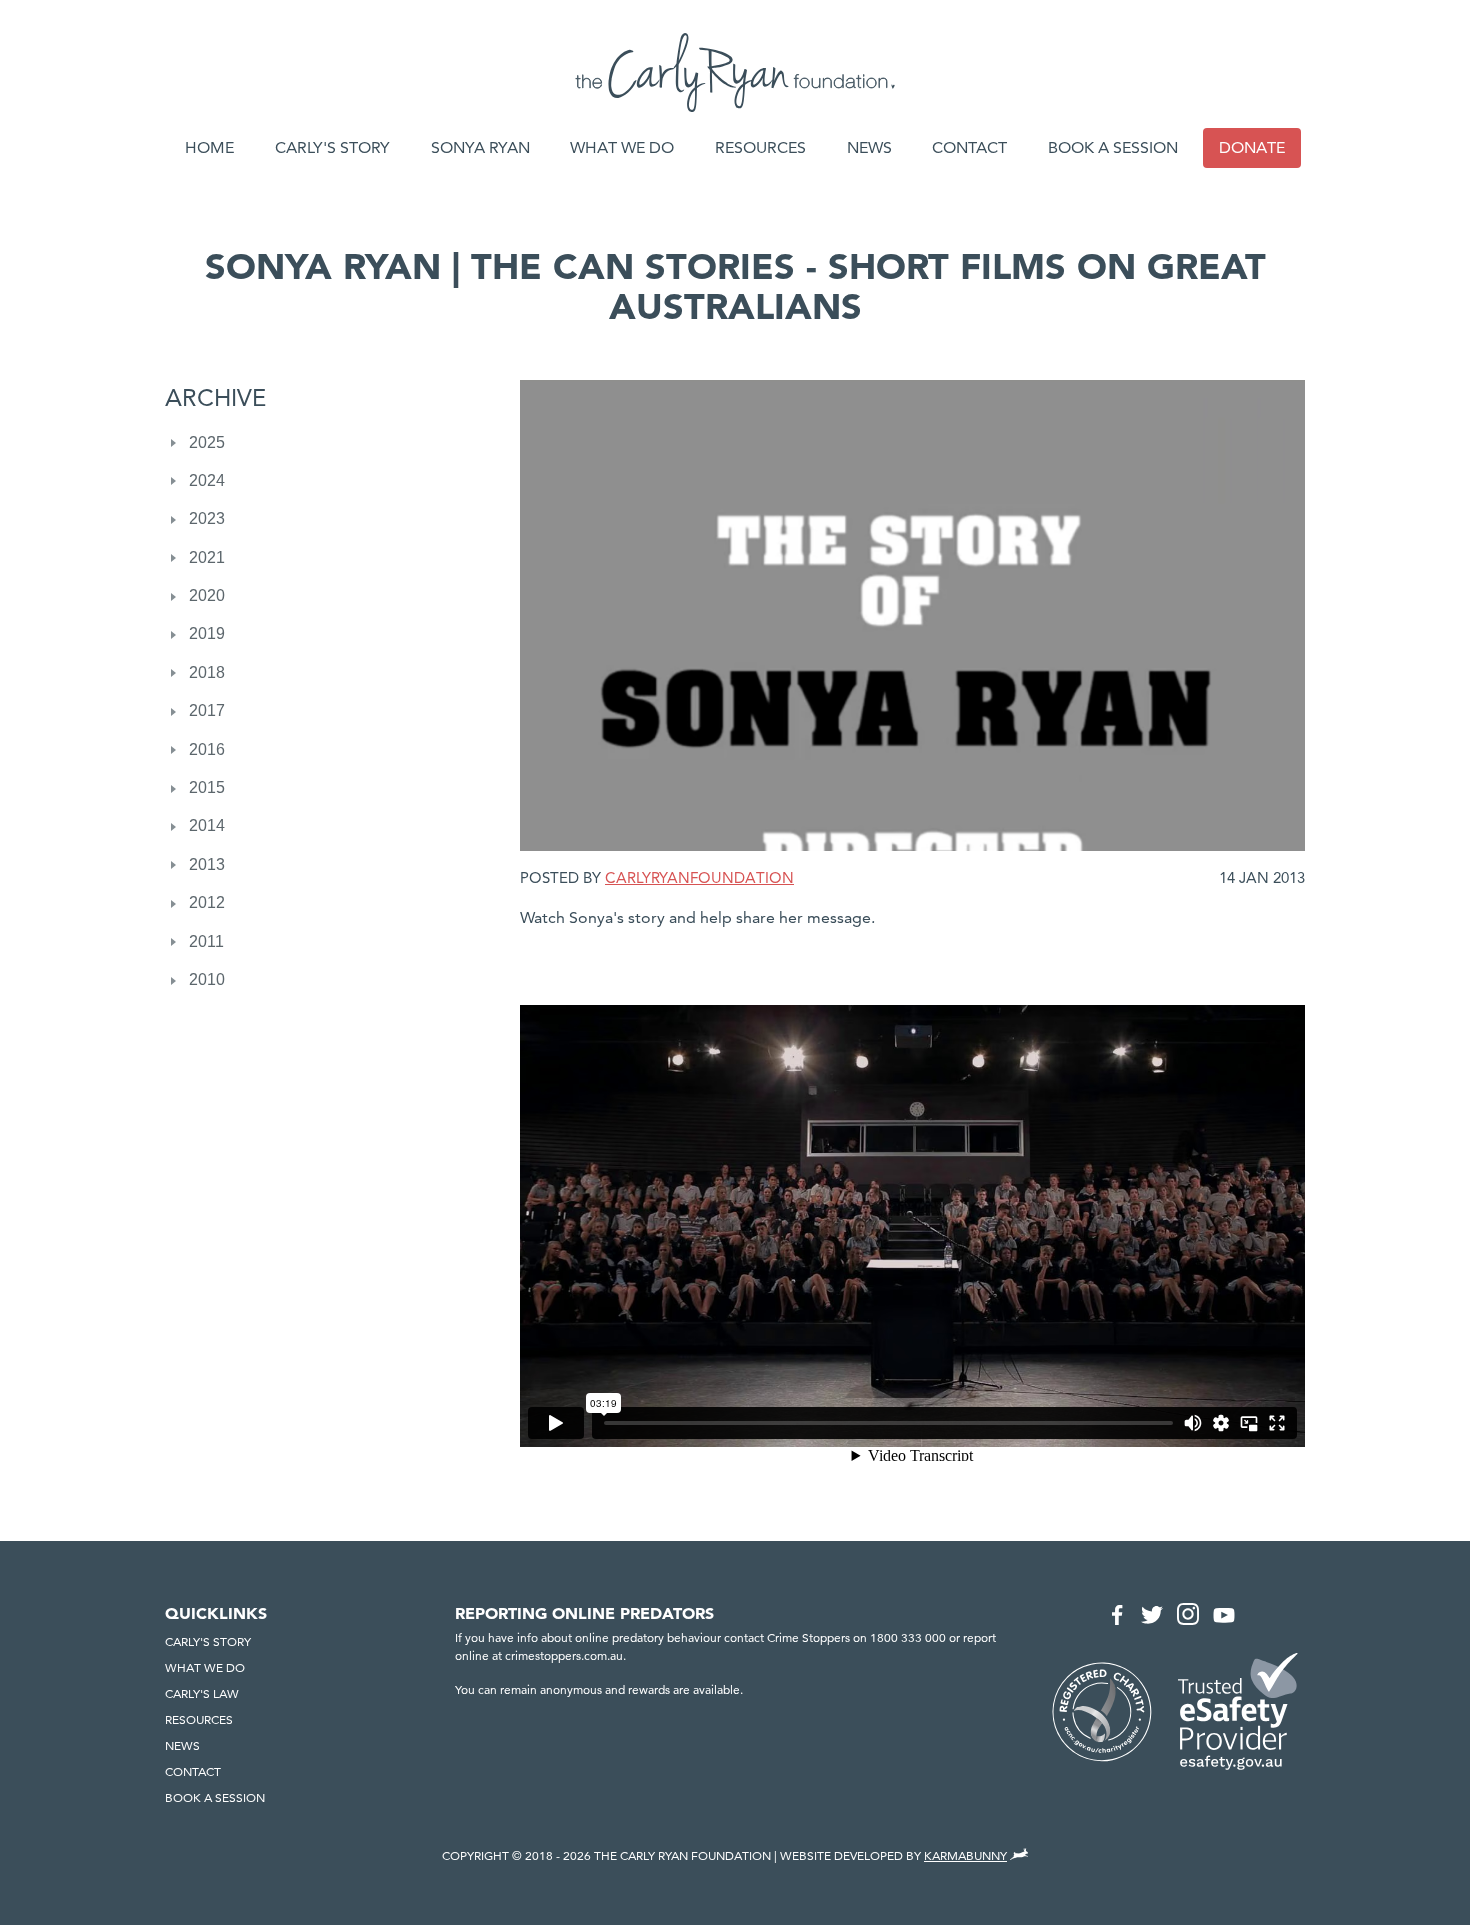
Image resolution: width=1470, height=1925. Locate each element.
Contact (969, 147)
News (869, 147)
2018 (207, 672)
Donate (1252, 147)
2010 (207, 979)
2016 (207, 749)
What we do (622, 147)
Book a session (1113, 147)
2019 (207, 633)
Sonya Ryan (480, 147)
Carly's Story (332, 147)
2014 (207, 825)
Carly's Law (202, 1693)
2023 (207, 518)
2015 (207, 787)
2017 (207, 710)
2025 (207, 442)
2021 (207, 557)
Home (209, 147)
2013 (207, 864)
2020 (207, 595)
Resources (760, 147)
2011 (206, 941)
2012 (207, 902)
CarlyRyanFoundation (699, 877)
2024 (207, 480)
